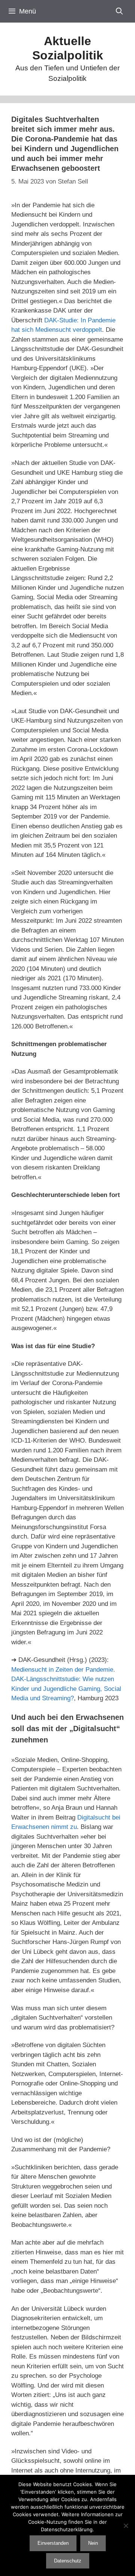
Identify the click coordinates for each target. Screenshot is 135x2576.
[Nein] (126, 2526)
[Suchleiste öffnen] (119, 11)
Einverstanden (53, 2543)
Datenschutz (68, 2561)
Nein (93, 2543)
